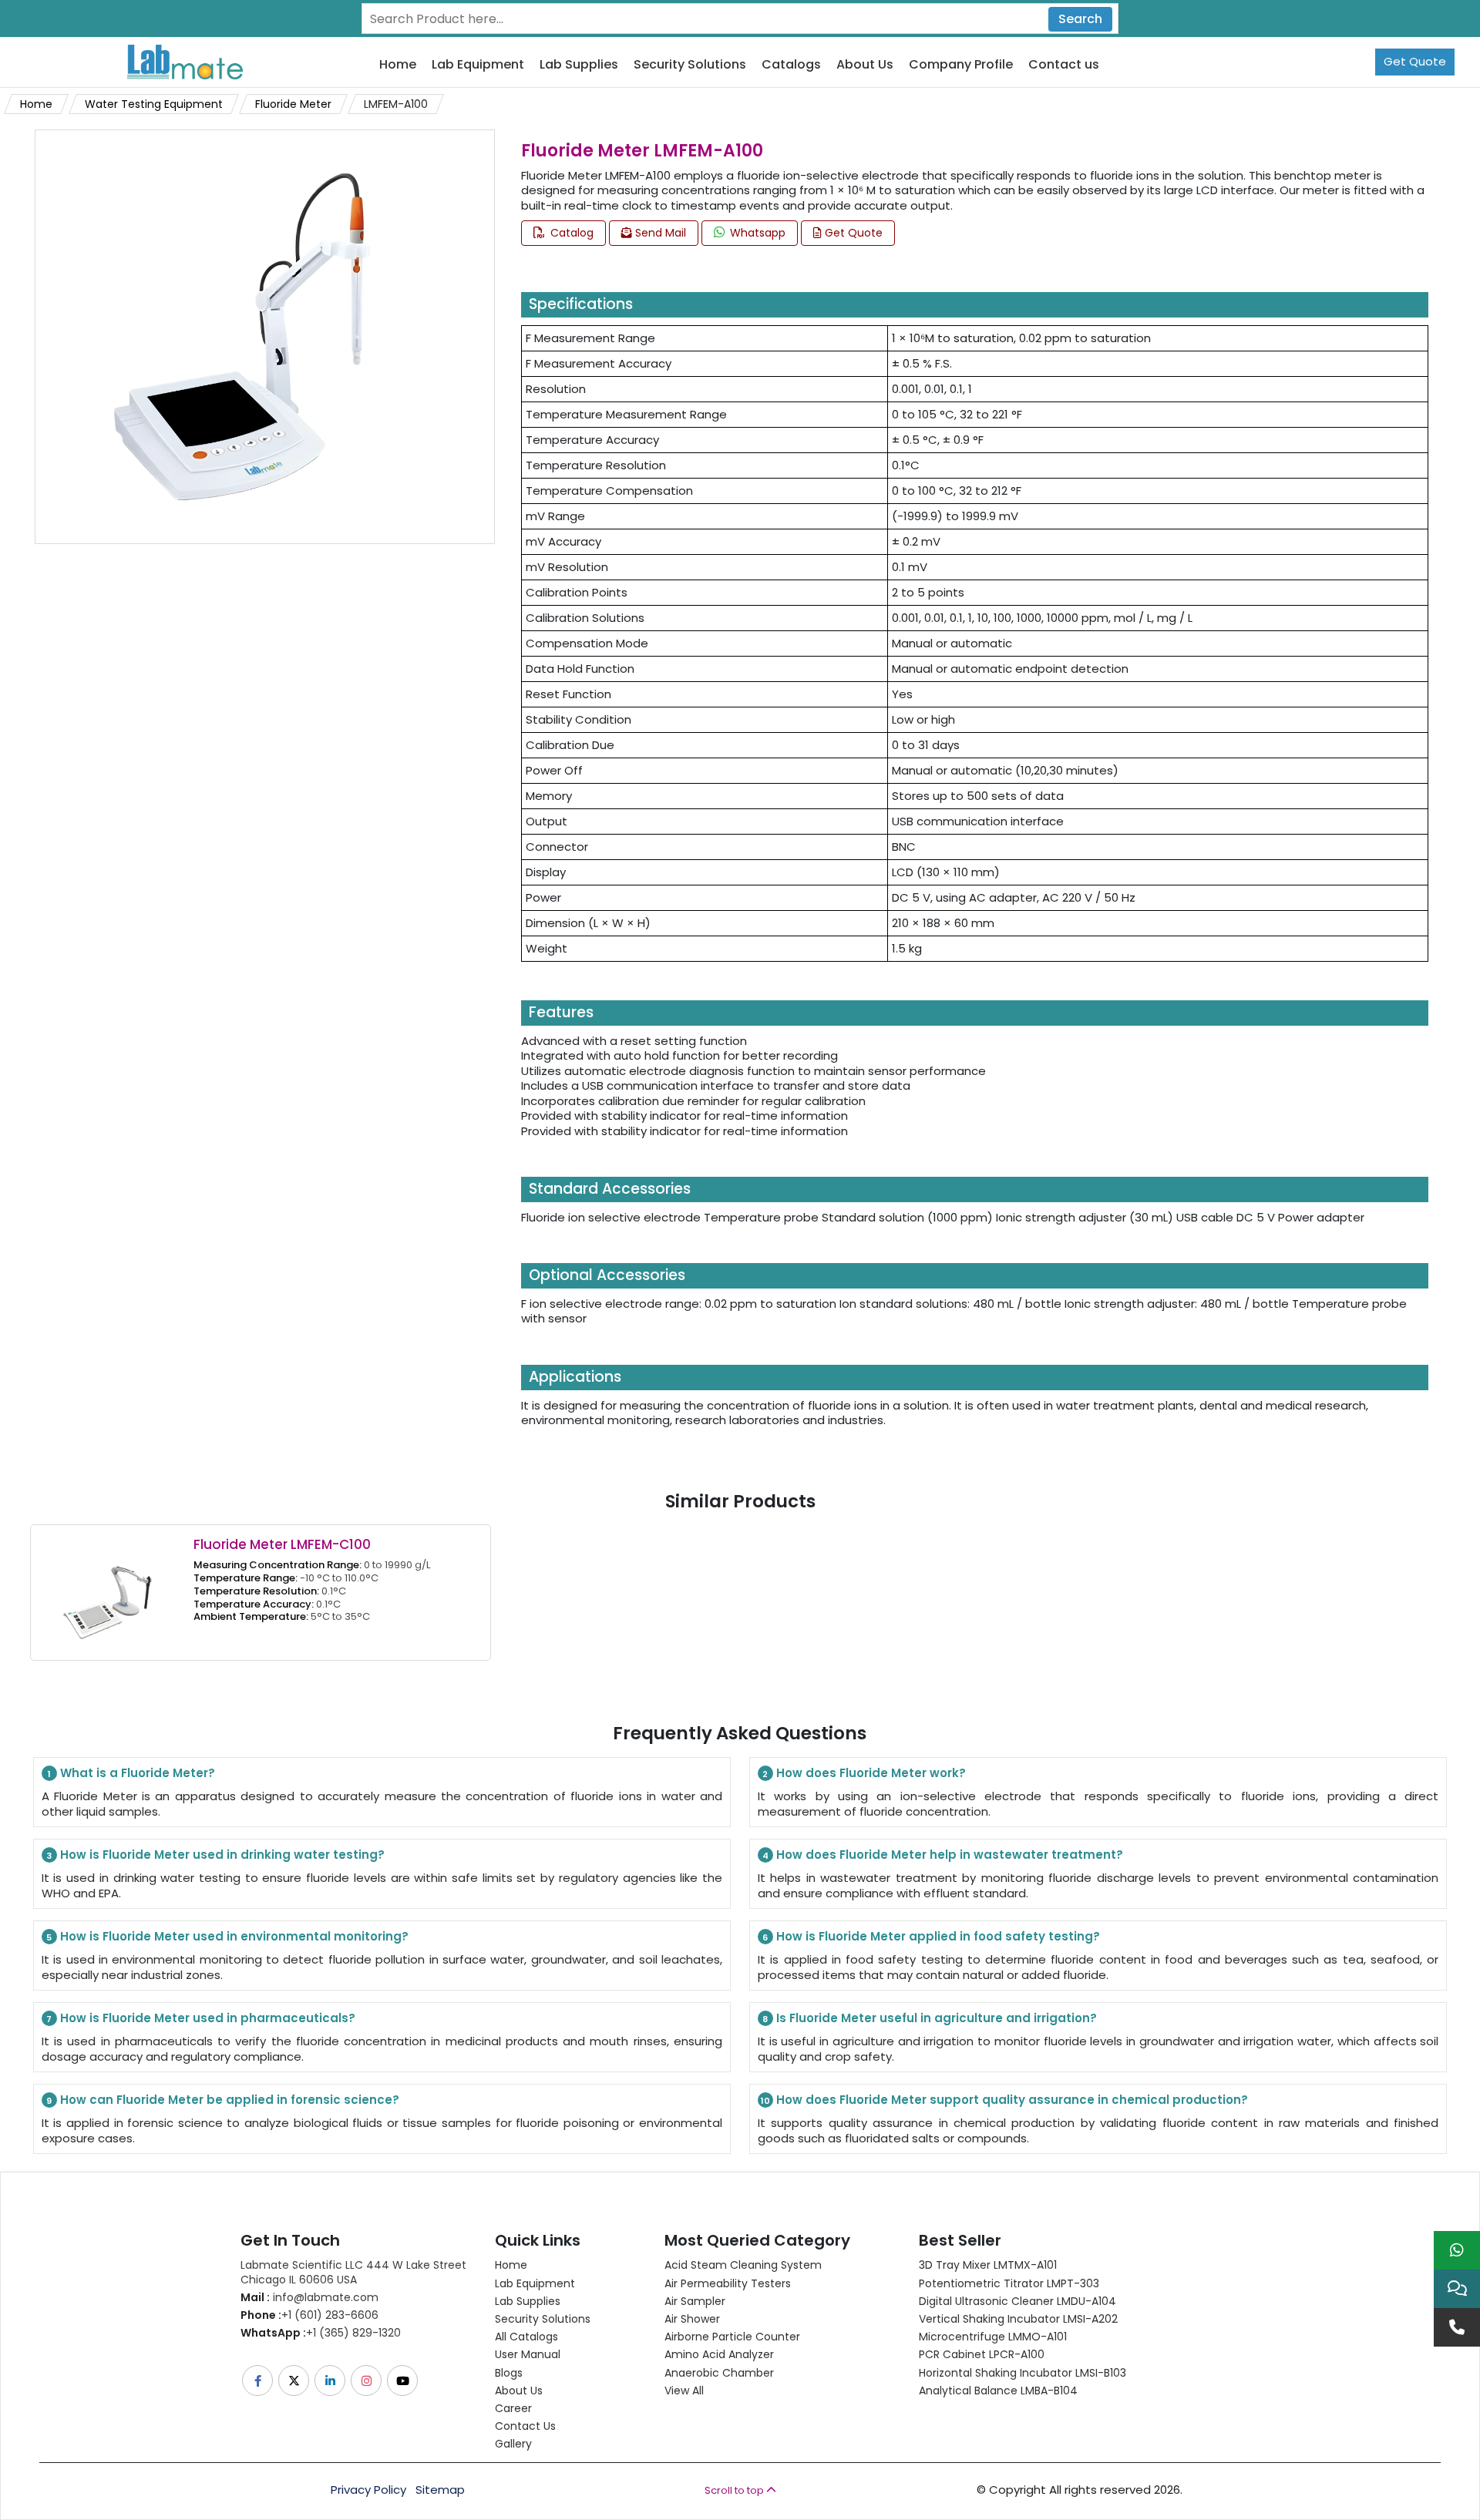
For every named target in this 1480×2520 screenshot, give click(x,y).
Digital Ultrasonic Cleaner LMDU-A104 (1017, 2301)
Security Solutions (690, 65)
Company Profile (961, 65)
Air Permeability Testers (728, 2283)
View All (684, 2391)
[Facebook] (259, 2381)
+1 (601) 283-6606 (309, 2315)
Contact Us (525, 2426)
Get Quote (1415, 61)
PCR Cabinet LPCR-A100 (982, 2354)
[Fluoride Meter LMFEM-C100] (107, 1592)
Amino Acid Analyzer (719, 2354)
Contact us (1064, 65)
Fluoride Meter (293, 104)
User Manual (528, 2354)
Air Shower (692, 2319)
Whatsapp (756, 233)
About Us (865, 65)
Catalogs (791, 65)
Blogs (509, 2373)
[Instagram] (367, 2381)
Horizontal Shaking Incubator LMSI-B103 (1023, 2373)
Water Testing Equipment (154, 104)
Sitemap (440, 2490)
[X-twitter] (295, 2381)
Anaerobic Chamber (719, 2373)
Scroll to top (735, 2490)
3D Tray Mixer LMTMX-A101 (988, 2265)
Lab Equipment (478, 65)
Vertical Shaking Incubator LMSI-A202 (1018, 2319)
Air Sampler (695, 2301)
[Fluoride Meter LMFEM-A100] (242, 336)
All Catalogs (526, 2337)
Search (1080, 19)
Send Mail (659, 233)
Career (513, 2408)
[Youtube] (404, 2381)
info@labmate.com (309, 2297)
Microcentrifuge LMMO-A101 (993, 2337)
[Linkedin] (331, 2381)
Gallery (513, 2444)
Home (398, 65)
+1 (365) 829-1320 (321, 2333)
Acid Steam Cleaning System (743, 2265)
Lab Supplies (579, 65)
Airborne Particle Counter (732, 2337)
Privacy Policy (368, 2490)
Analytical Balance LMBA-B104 (998, 2391)
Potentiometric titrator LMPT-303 (1009, 2283)
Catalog (570, 233)
